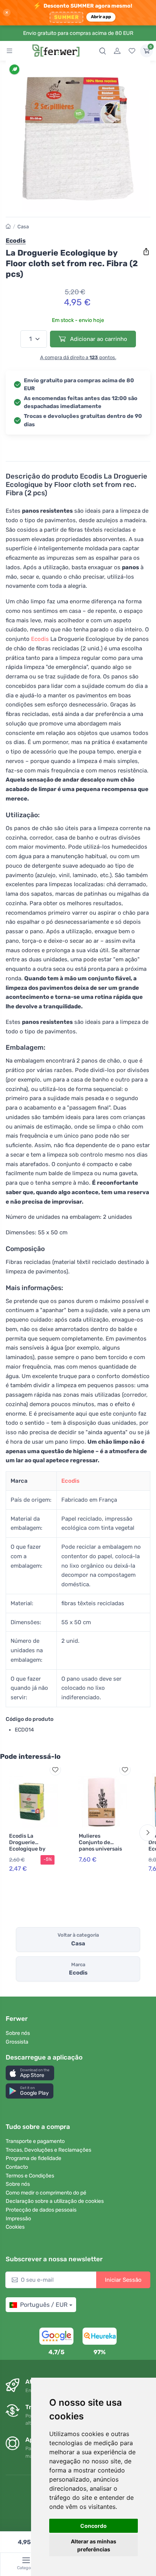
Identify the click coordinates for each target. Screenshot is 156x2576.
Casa (23, 227)
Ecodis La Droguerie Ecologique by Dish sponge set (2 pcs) (29, 1849)
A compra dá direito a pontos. (78, 357)
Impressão (18, 2219)
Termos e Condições (30, 2176)
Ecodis (40, 639)
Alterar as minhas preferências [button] (94, 2545)
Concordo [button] (94, 2526)
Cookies (15, 2227)
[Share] (146, 252)
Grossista (17, 2042)
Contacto (17, 2167)
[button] (30, 2073)
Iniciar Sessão (123, 2280)
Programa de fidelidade (34, 2158)
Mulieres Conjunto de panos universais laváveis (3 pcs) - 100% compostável (100, 1852)
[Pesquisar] (103, 51)
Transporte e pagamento (35, 2141)
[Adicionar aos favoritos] (55, 1770)
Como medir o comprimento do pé (46, 2193)
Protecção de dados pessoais (41, 2210)
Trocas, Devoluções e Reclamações (48, 2150)
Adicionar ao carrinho (98, 339)
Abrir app (101, 17)
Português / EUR (44, 2305)
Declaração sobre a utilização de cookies (55, 2201)
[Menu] (9, 51)
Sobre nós (18, 2033)
